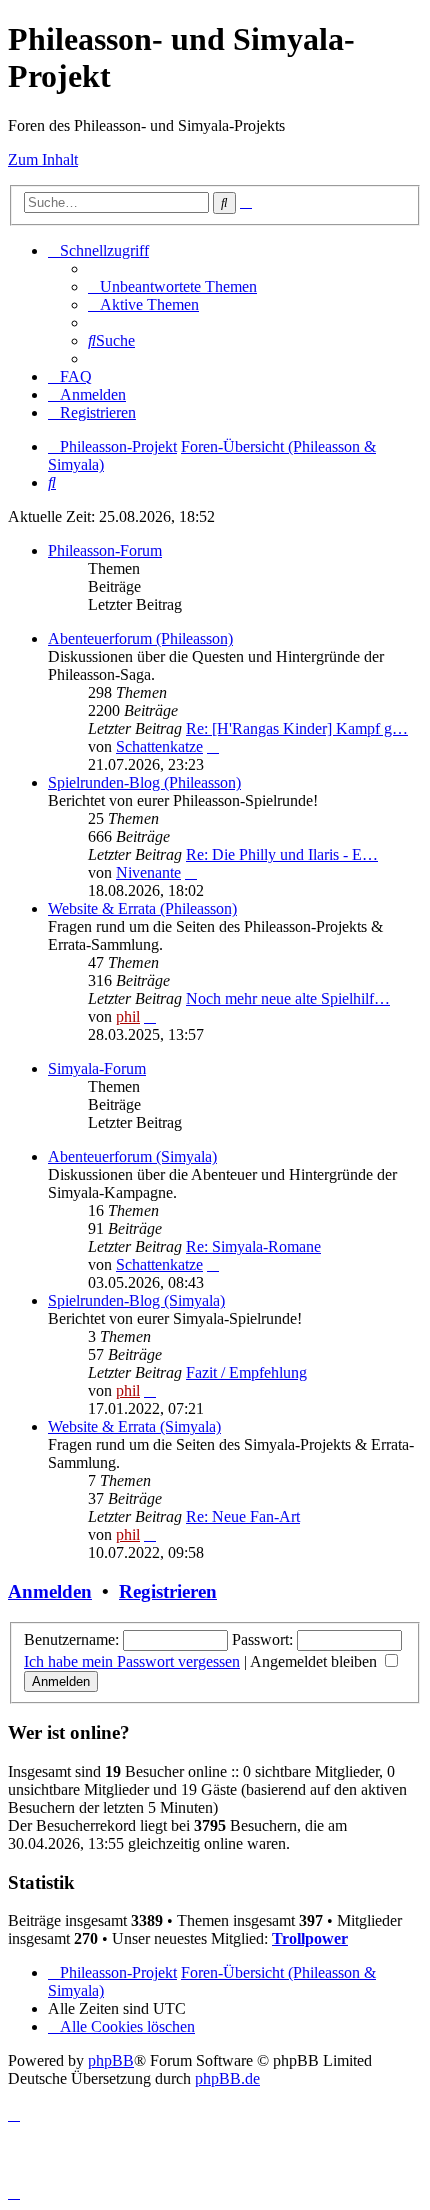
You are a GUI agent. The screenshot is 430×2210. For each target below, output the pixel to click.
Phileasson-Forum (105, 550)
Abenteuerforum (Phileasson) (140, 638)
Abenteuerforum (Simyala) (132, 1156)
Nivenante (148, 872)
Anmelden (50, 1591)
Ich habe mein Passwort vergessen (132, 1661)
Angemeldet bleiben (315, 1661)
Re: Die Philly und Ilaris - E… (282, 854)
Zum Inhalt (43, 159)
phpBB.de (227, 2078)
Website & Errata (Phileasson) (142, 908)
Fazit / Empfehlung (246, 1372)
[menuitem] (172, 286)
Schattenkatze (159, 746)
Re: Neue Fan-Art (243, 1516)
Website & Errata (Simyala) (134, 1426)
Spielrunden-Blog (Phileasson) (144, 782)
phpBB (111, 2060)
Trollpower (310, 1938)
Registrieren (168, 1591)
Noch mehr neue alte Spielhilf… (288, 998)
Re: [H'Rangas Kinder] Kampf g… (297, 728)
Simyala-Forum (97, 1068)
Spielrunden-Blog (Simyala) (136, 1300)
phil (128, 1016)
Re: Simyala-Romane (253, 1246)
